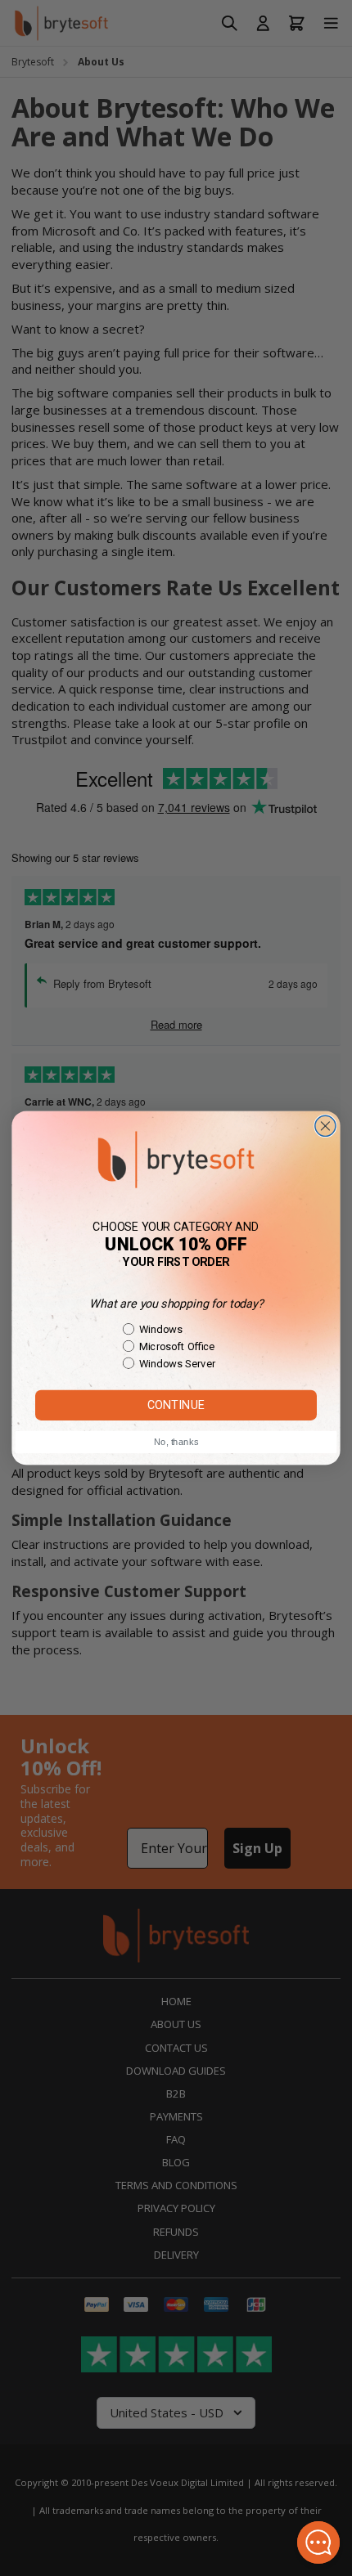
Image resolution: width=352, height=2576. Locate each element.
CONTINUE (176, 1405)
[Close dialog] (325, 1126)
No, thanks (176, 1442)
